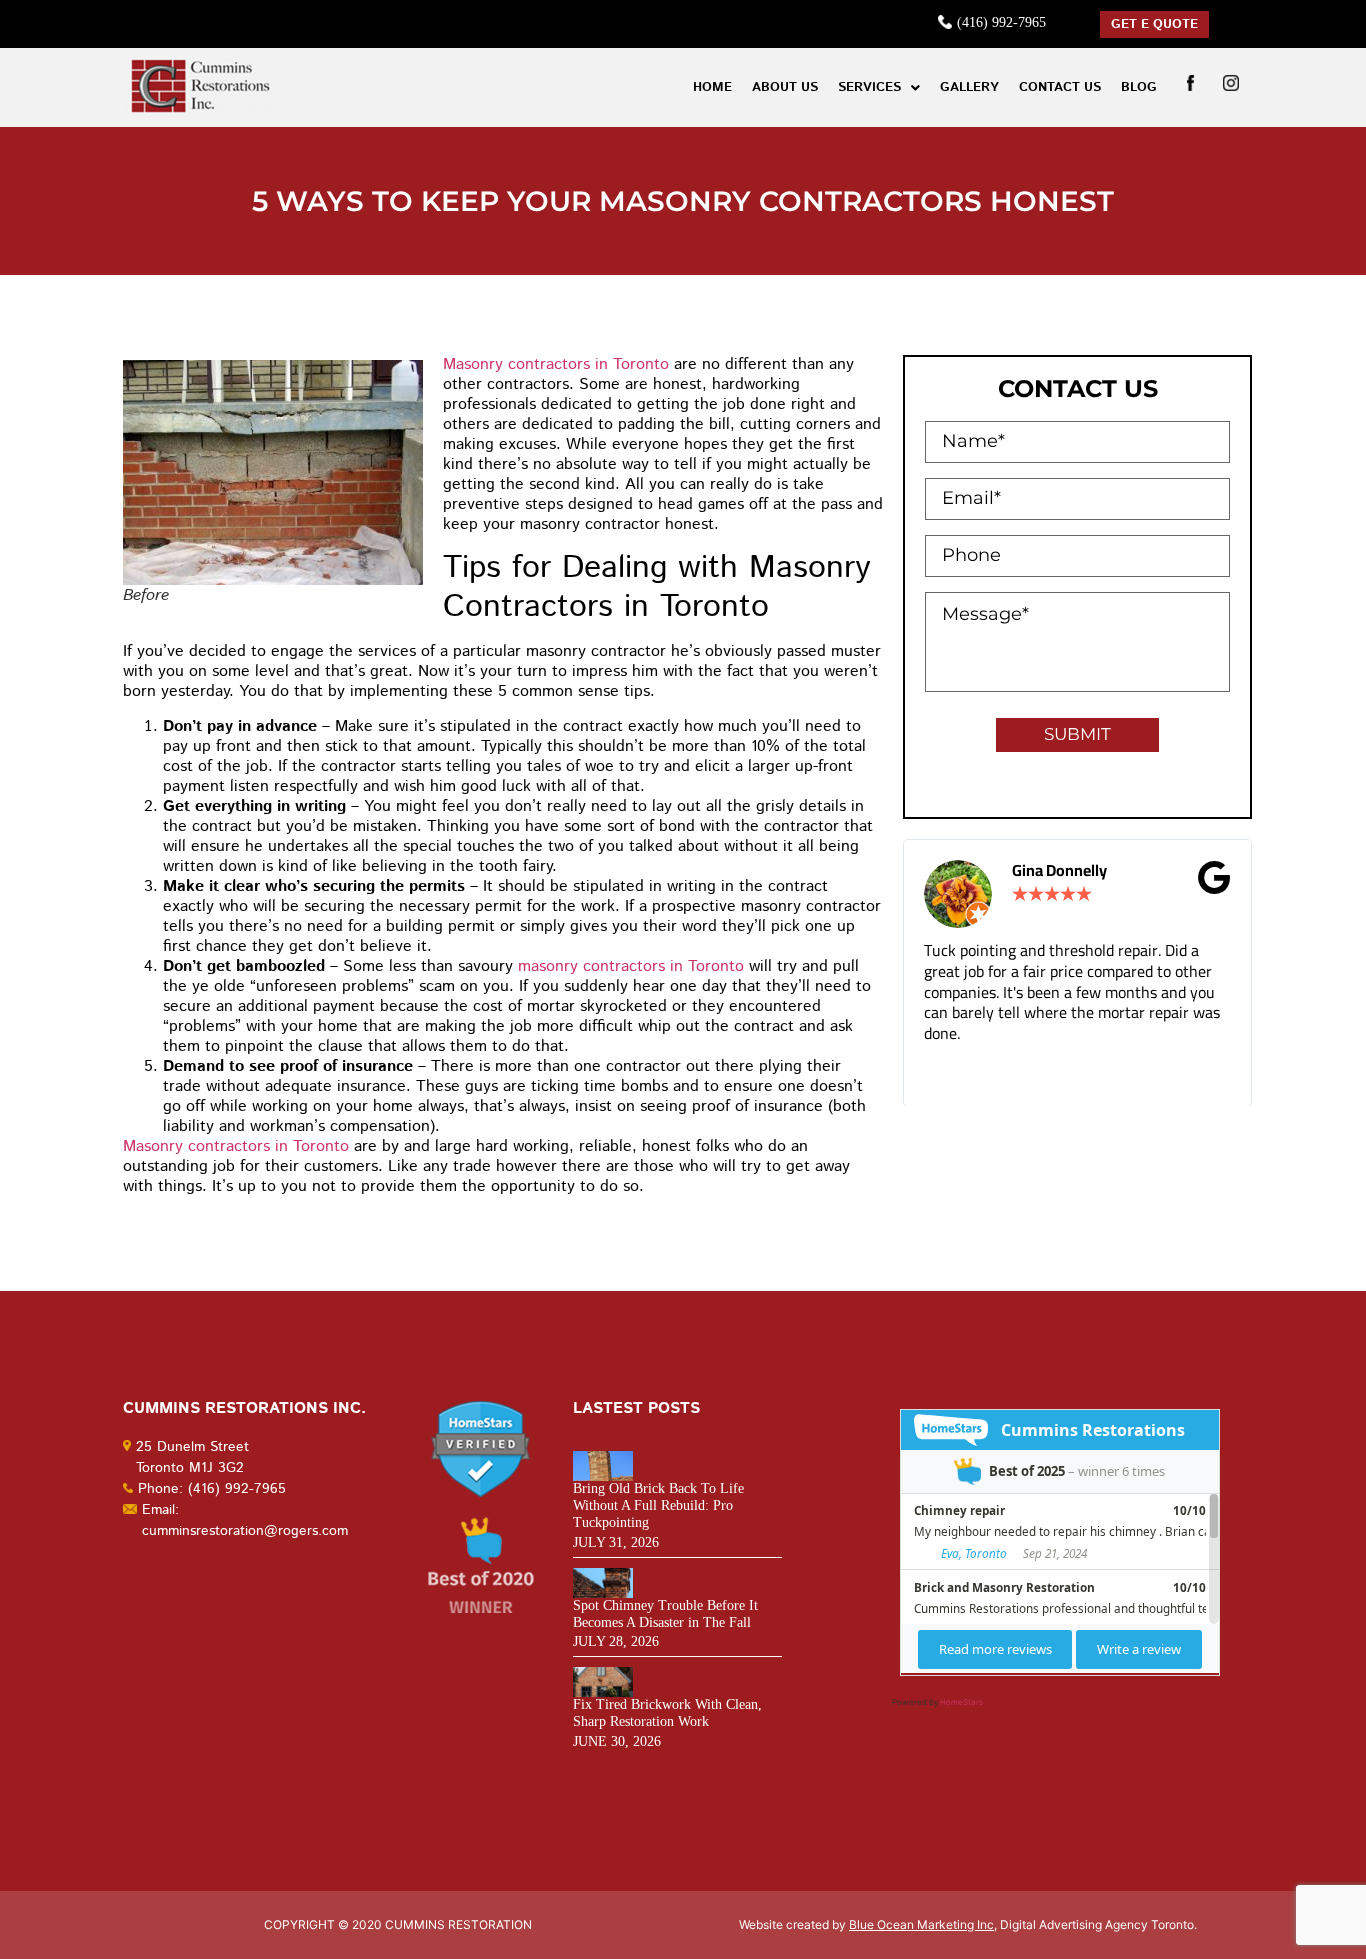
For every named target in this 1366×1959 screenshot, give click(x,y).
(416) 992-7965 (1001, 22)
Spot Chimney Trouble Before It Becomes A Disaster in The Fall (665, 1614)
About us (785, 87)
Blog (1139, 87)
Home (712, 87)
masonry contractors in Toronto (631, 966)
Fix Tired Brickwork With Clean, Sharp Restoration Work (667, 1713)
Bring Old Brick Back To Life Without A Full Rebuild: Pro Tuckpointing (658, 1505)
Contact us (1060, 87)
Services (869, 87)
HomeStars (961, 1702)
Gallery (969, 87)
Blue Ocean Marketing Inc (921, 1924)
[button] (879, 87)
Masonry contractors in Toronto (556, 364)
